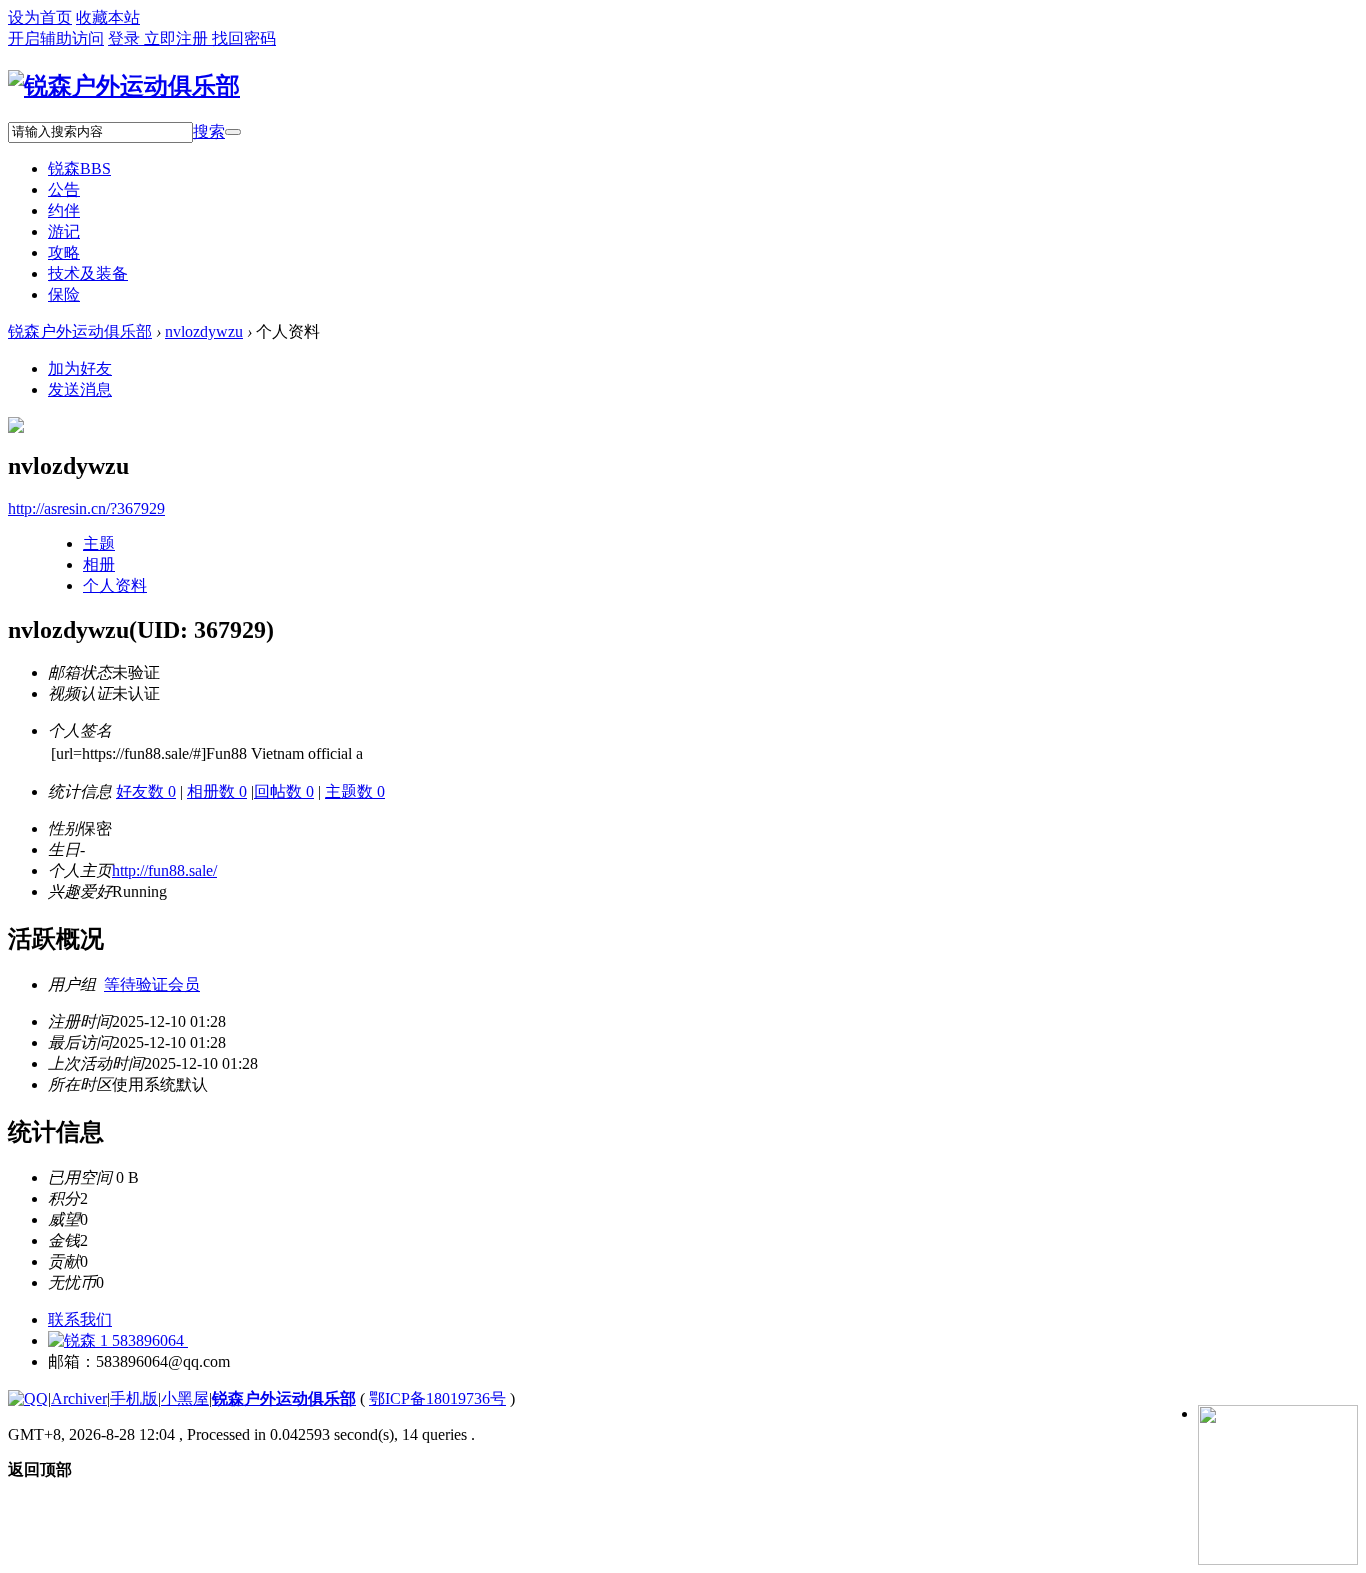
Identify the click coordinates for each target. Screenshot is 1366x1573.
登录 (126, 38)
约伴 (64, 210)
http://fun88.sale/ (164, 870)
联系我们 (80, 1319)
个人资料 (115, 585)
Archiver (79, 1398)
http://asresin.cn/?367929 (86, 508)
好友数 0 (146, 791)
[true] (233, 132)
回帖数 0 (284, 791)
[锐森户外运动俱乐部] (124, 86)
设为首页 (40, 17)
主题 (99, 543)
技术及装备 (88, 273)
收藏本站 (108, 17)
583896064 (148, 1340)
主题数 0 (355, 791)
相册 (99, 564)
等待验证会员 (152, 984)
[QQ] (28, 1398)
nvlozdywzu (204, 331)
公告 (64, 189)
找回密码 (244, 38)
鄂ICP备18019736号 (437, 1398)
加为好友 (80, 368)
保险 (64, 294)
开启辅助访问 (56, 38)
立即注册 (178, 38)
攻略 (64, 252)
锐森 (79, 168)
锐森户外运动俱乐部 (80, 331)
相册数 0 (217, 791)
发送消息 (80, 389)
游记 (64, 231)
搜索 (209, 131)
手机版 (134, 1398)
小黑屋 (185, 1398)
